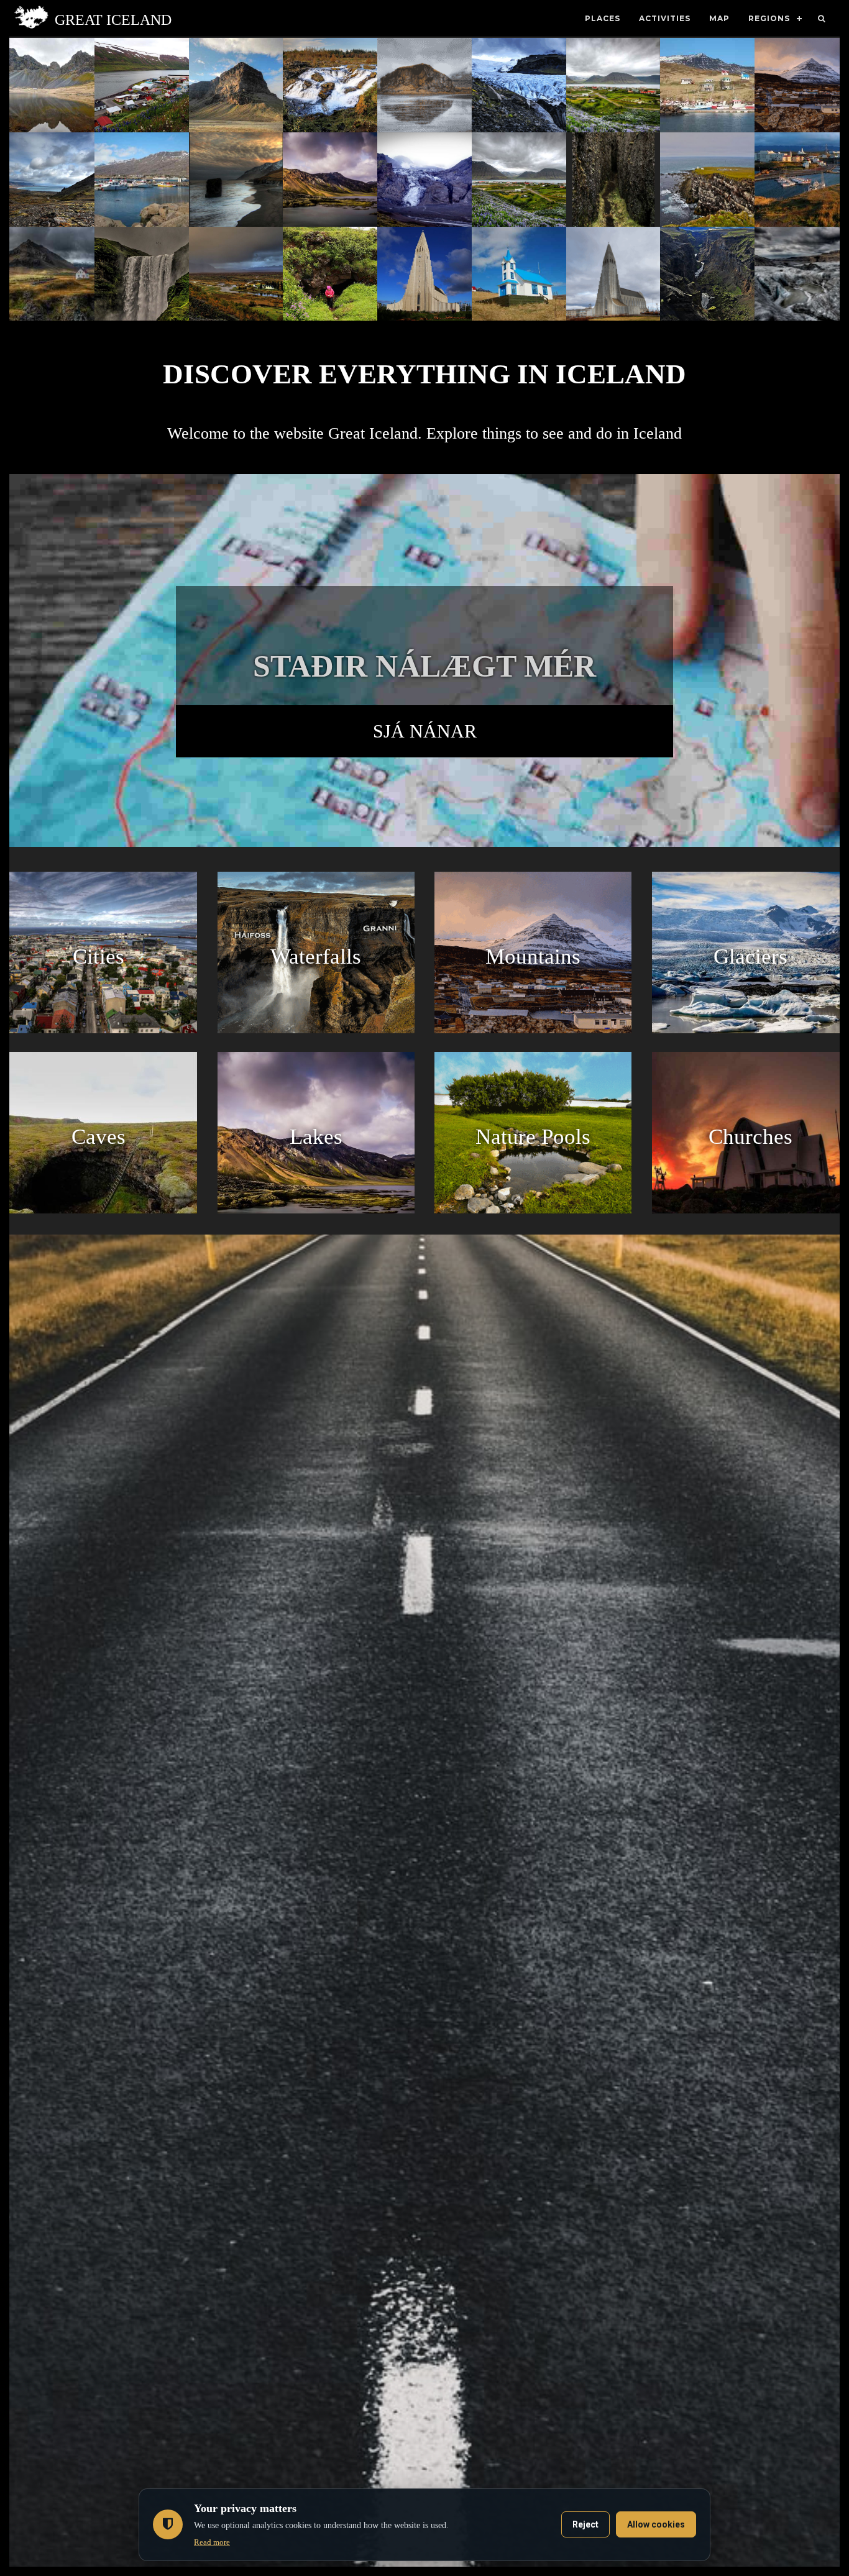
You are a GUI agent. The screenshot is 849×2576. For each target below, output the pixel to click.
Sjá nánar (425, 731)
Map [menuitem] (719, 18)
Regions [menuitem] (769, 18)
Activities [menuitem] (665, 18)
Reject (585, 2524)
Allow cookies (656, 2524)
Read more (212, 2542)
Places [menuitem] (603, 18)
